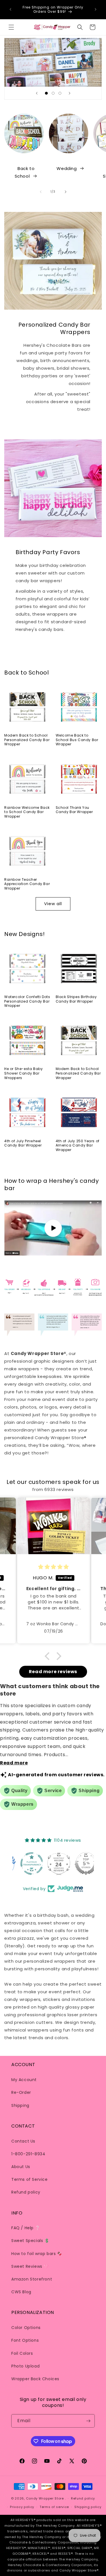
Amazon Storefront (32, 2279)
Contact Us (23, 2141)
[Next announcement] (96, 9)
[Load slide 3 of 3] (60, 93)
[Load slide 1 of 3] (46, 93)
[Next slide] (70, 93)
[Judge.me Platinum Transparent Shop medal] (53, 1864)
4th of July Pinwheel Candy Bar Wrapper (23, 1143)
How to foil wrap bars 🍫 (37, 2254)
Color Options (26, 2328)
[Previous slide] (37, 93)
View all (53, 904)
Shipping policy (88, 2507)
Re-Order (21, 2092)
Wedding (67, 168)
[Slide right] (66, 192)
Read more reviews (53, 1672)
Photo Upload (25, 2366)
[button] (11, 27)
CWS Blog (21, 2292)
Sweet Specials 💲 (30, 2241)
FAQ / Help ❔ (26, 2228)
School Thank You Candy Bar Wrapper (74, 810)
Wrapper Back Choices (35, 2379)
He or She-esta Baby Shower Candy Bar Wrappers (23, 1073)
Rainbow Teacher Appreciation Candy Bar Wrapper (27, 884)
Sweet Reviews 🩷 (30, 2266)
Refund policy (26, 2192)
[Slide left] (41, 192)
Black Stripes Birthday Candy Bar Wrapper (76, 999)
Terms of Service (30, 2179)
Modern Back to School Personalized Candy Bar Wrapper (27, 740)
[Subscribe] (88, 2421)
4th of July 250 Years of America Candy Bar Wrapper (78, 1146)
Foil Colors (22, 2353)
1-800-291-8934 (28, 2154)
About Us (21, 2167)
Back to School (25, 172)
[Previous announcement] (10, 9)
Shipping (20, 2105)
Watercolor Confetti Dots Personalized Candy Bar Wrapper (27, 1001)
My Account (24, 2080)
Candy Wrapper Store (45, 2498)
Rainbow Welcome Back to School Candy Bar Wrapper (27, 812)
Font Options (25, 2340)
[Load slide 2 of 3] (53, 93)
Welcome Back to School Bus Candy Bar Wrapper (77, 740)
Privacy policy (22, 2507)
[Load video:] (53, 1228)
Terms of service (54, 2507)
